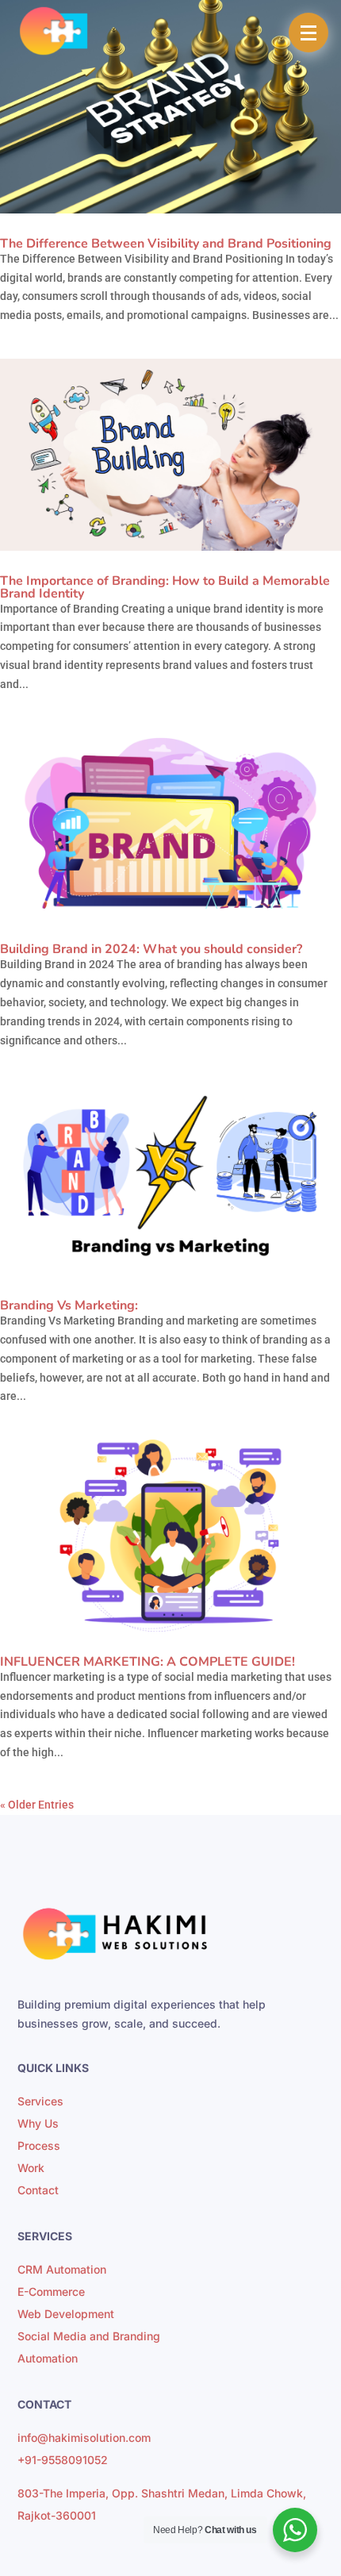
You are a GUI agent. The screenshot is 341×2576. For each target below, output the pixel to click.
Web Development (66, 2314)
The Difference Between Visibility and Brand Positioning (166, 244)
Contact (38, 2190)
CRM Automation (62, 2269)
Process (39, 2145)
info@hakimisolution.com (84, 2438)
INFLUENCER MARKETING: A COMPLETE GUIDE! (148, 1662)
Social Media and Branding (89, 2336)
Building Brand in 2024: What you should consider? (151, 949)
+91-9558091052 (63, 2460)
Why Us (38, 2123)
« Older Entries (37, 1805)
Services (40, 2101)
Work (31, 2168)
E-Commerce (51, 2291)
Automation (48, 2358)
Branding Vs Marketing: (69, 1305)
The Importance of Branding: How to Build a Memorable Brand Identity (165, 587)
